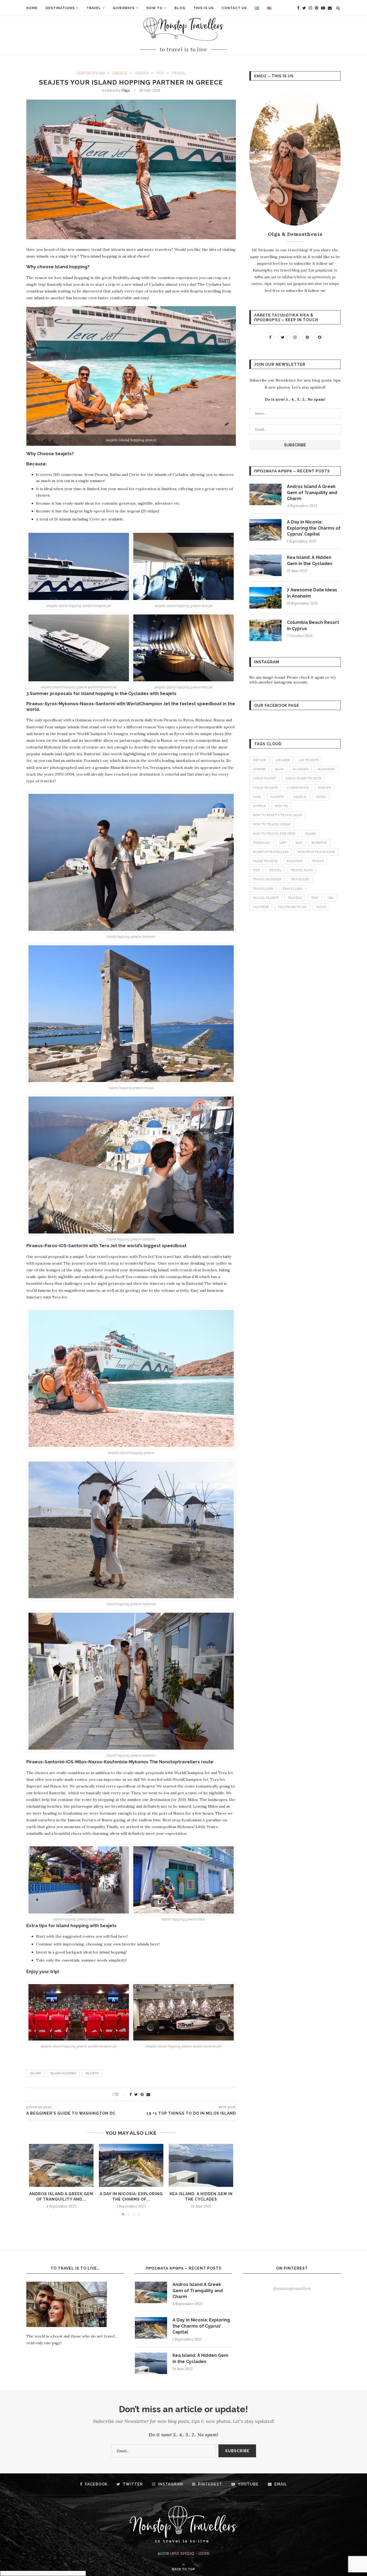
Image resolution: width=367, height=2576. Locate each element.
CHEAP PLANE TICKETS (303, 778)
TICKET (318, 861)
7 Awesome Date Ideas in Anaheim (312, 593)
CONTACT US (234, 8)
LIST (283, 843)
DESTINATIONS (60, 8)
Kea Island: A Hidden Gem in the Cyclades (310, 560)
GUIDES (142, 73)
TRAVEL (94, 8)
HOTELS (259, 806)
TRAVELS (295, 898)
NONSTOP (319, 843)
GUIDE (321, 797)
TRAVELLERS (263, 889)
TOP (160, 73)
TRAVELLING (292, 889)
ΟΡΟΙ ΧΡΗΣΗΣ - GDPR (190, 2553)
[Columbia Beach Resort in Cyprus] (265, 630)
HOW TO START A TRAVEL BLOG (277, 815)
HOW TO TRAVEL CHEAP (272, 824)
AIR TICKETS (309, 760)
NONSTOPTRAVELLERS (271, 852)
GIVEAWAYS (124, 8)
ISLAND (35, 2073)
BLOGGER (301, 769)
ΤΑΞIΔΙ (321, 907)
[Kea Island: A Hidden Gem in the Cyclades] (201, 2165)
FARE (257, 797)
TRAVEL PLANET (266, 898)
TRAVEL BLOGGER (267, 879)
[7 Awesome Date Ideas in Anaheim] (265, 598)
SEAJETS (92, 2073)
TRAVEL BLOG (302, 870)
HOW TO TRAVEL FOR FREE (274, 834)
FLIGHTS (277, 797)
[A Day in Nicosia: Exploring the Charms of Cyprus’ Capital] (131, 2165)
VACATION (261, 907)
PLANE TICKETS (265, 861)
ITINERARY (261, 843)
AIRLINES (283, 760)
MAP (299, 843)
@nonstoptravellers (292, 2288)
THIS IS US (204, 8)
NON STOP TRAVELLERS (316, 852)
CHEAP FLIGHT (264, 778)
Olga (126, 90)
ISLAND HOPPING (63, 2073)
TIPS (256, 870)
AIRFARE (259, 760)
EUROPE (325, 788)
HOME (32, 8)
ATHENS (259, 769)
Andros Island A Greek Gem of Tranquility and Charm (312, 493)
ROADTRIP (295, 861)
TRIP (315, 898)
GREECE (120, 73)
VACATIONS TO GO (292, 907)
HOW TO (154, 8)
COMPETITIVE (298, 788)
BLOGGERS (326, 769)
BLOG (180, 8)
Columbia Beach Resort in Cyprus (313, 625)
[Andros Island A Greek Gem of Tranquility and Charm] (61, 2165)
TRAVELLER (300, 879)
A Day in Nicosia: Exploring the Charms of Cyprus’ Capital (314, 528)
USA (331, 898)
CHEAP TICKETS (265, 788)
